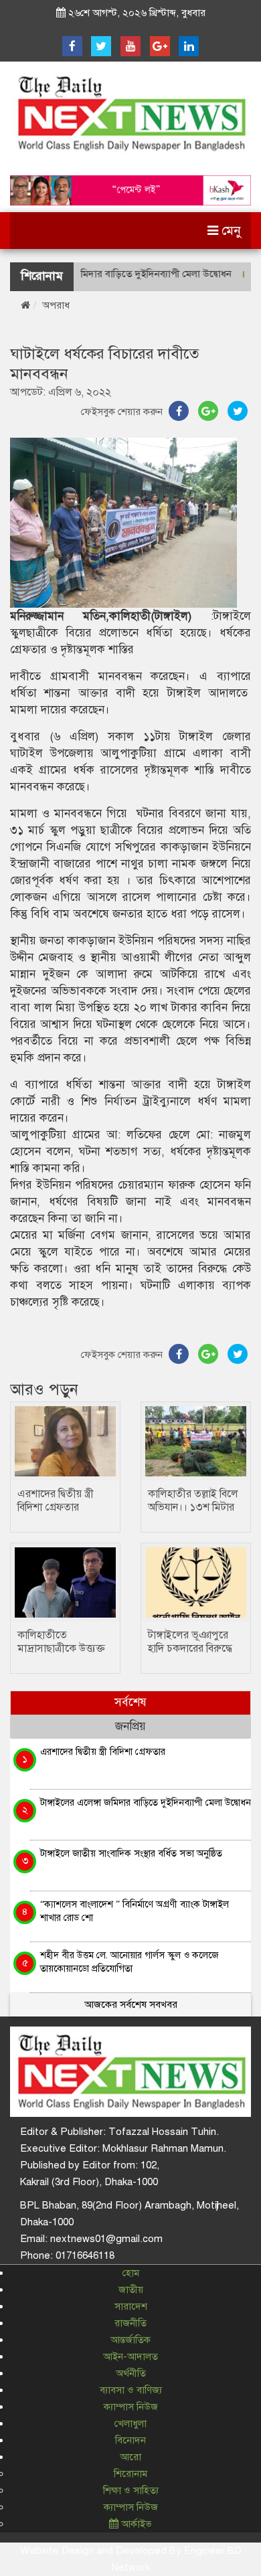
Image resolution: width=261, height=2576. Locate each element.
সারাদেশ (131, 2306)
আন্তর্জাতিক (130, 2340)
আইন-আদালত (130, 2356)
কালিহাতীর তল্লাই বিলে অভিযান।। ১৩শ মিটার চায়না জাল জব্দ (193, 1507)
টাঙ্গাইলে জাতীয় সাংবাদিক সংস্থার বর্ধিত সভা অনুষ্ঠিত (131, 1853)
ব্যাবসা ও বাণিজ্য (131, 2390)
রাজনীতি (130, 2323)
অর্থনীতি (131, 2373)
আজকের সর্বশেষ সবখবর (131, 2004)
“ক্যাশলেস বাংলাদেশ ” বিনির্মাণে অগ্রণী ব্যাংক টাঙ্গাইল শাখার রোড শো (135, 1910)
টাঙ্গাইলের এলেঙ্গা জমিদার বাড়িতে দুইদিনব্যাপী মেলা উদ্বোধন (146, 1802)
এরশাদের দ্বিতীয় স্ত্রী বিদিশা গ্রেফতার (56, 1500)
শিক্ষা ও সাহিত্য (131, 2490)
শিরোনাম (130, 2474)
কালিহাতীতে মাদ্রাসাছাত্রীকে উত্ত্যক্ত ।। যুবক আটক (61, 1648)
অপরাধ (56, 305)
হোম (131, 2273)
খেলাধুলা (130, 2423)
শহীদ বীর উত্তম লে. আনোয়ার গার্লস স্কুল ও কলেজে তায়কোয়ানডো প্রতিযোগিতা (129, 1961)
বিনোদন (130, 2440)
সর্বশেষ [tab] (130, 1702)
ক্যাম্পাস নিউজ (131, 2407)
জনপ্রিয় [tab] (130, 1726)
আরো (130, 2457)
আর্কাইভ (135, 2524)
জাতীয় (131, 2290)
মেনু (230, 231)
